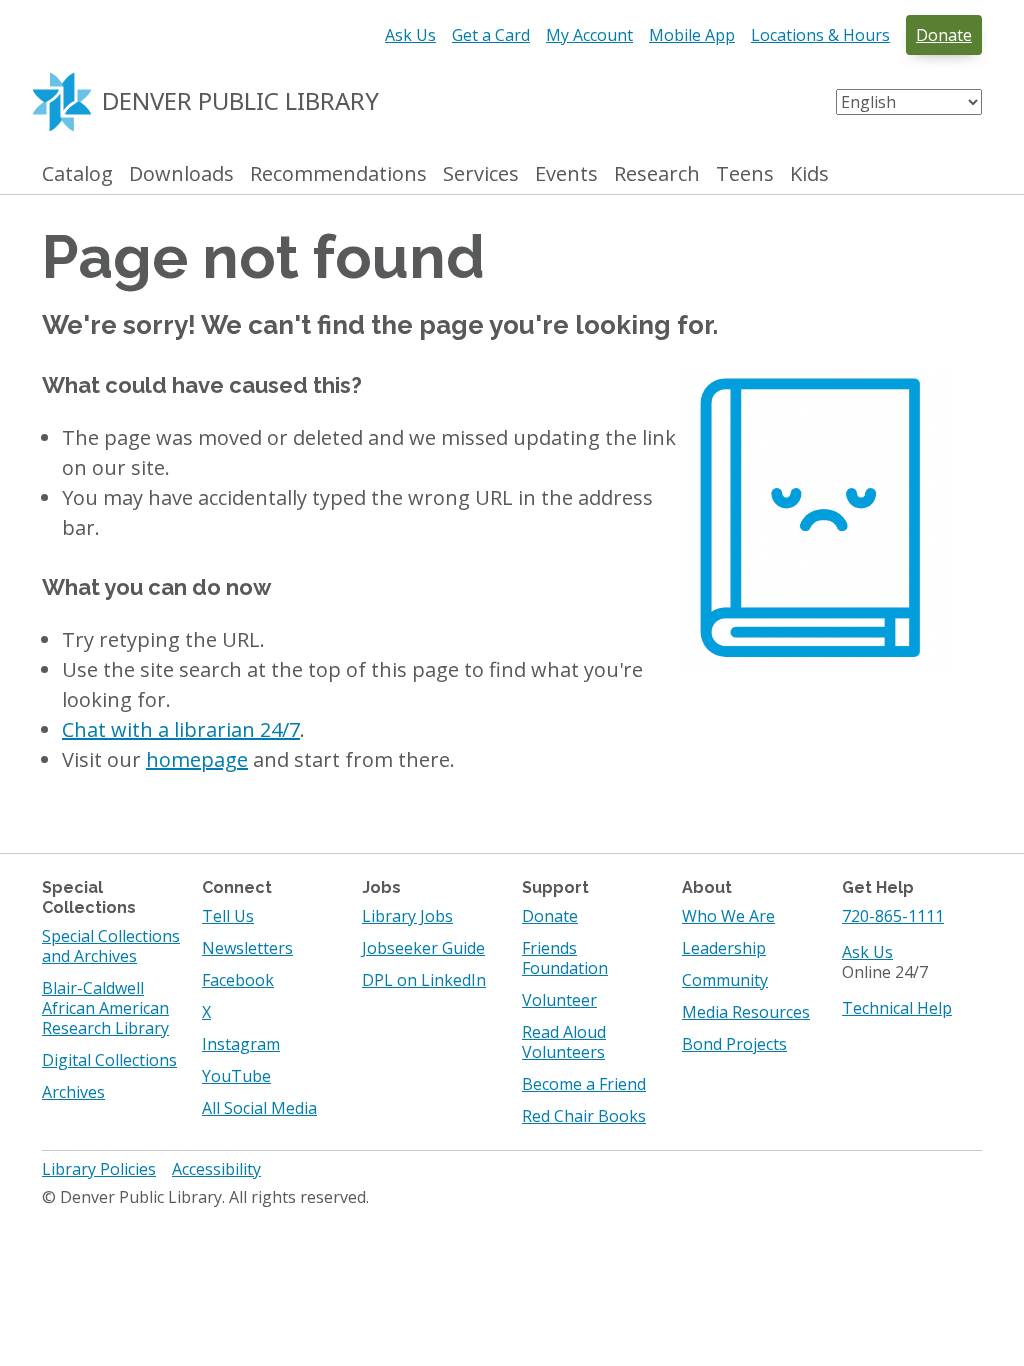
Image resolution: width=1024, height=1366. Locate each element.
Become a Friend (584, 1084)
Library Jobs (407, 916)
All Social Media (259, 1108)
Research (657, 174)
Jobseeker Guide (423, 948)
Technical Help (897, 1008)
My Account (589, 35)
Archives (73, 1092)
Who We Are (728, 916)
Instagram (241, 1044)
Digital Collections (109, 1060)
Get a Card (491, 35)
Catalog (77, 174)
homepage (197, 759)
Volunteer (559, 1000)
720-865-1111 (893, 916)
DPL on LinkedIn (424, 980)
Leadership (724, 948)
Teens (745, 174)
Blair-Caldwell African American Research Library (105, 1008)
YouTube (236, 1076)
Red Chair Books (584, 1116)
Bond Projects (734, 1044)
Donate (944, 35)
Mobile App (692, 35)
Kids (809, 174)
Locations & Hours (820, 35)
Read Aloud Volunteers (564, 1042)
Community (725, 980)
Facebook (238, 980)
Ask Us (410, 35)
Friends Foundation (565, 958)
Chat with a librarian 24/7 (181, 729)
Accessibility (216, 1169)
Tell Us (228, 916)
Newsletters (247, 948)
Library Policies (99, 1169)
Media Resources (746, 1012)
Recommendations (338, 174)
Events (566, 174)
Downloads (181, 174)
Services (481, 174)
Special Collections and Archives (111, 946)
